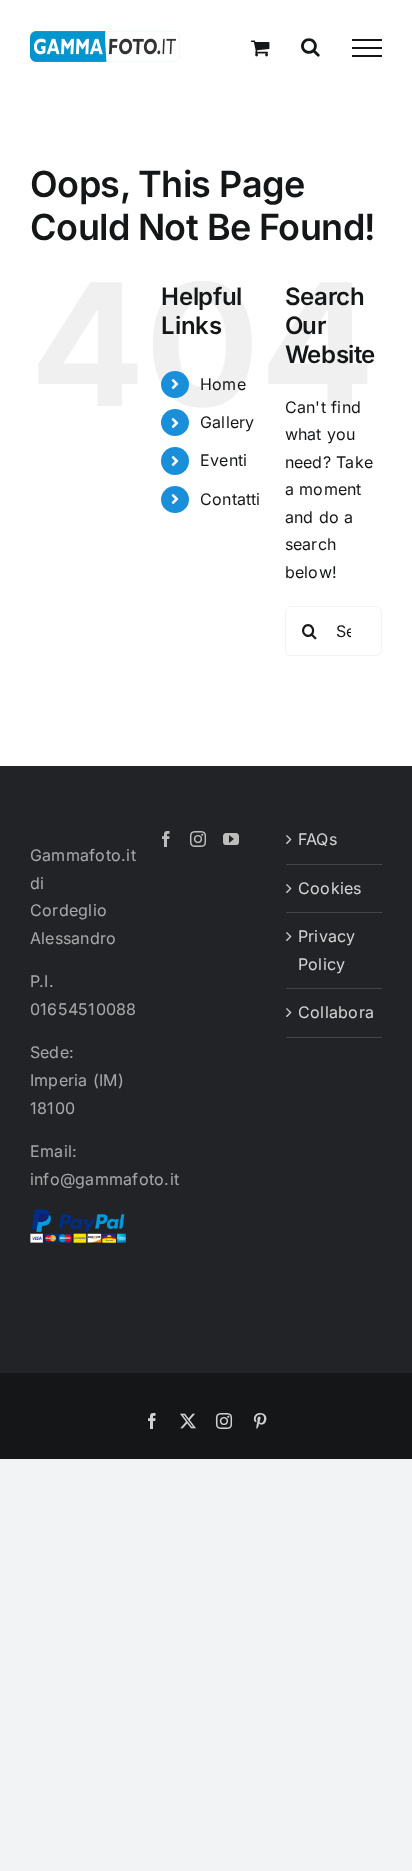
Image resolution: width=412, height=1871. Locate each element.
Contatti (230, 499)
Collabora (335, 1012)
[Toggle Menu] (367, 48)
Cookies (330, 888)
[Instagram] (198, 839)
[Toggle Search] (310, 47)
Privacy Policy (327, 950)
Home (223, 384)
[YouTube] (231, 839)
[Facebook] (166, 839)
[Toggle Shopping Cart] (260, 47)
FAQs (317, 839)
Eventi (223, 460)
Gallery (227, 422)
